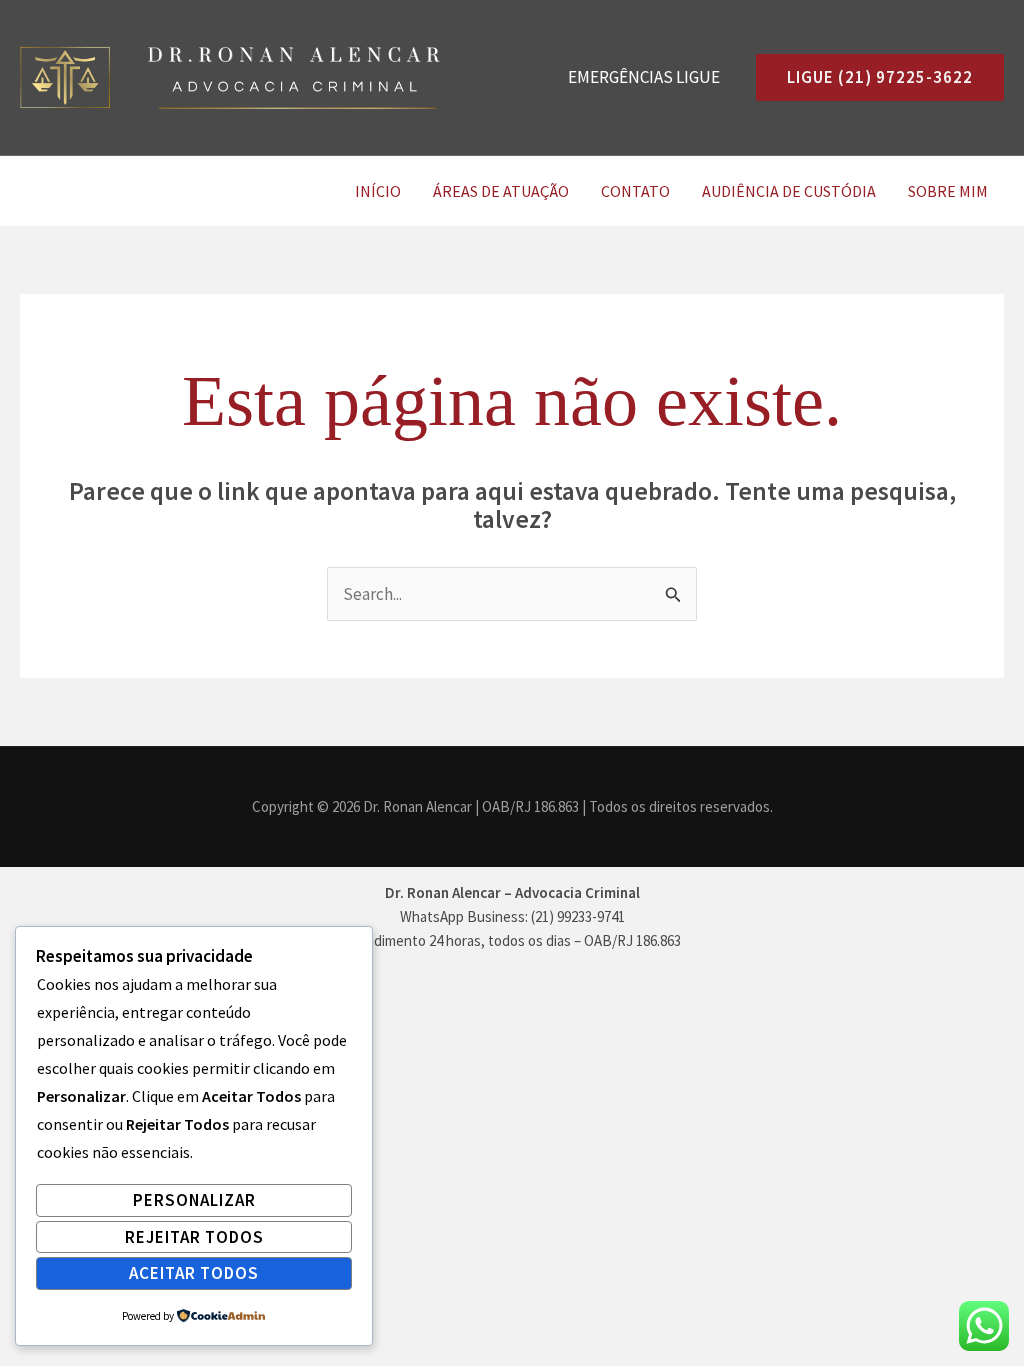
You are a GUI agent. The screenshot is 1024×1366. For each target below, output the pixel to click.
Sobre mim (948, 191)
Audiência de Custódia (789, 191)
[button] (872, 77)
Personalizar (194, 1200)
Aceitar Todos (194, 1273)
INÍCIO (378, 191)
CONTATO (635, 191)
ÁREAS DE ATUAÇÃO (501, 191)
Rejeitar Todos (194, 1237)
